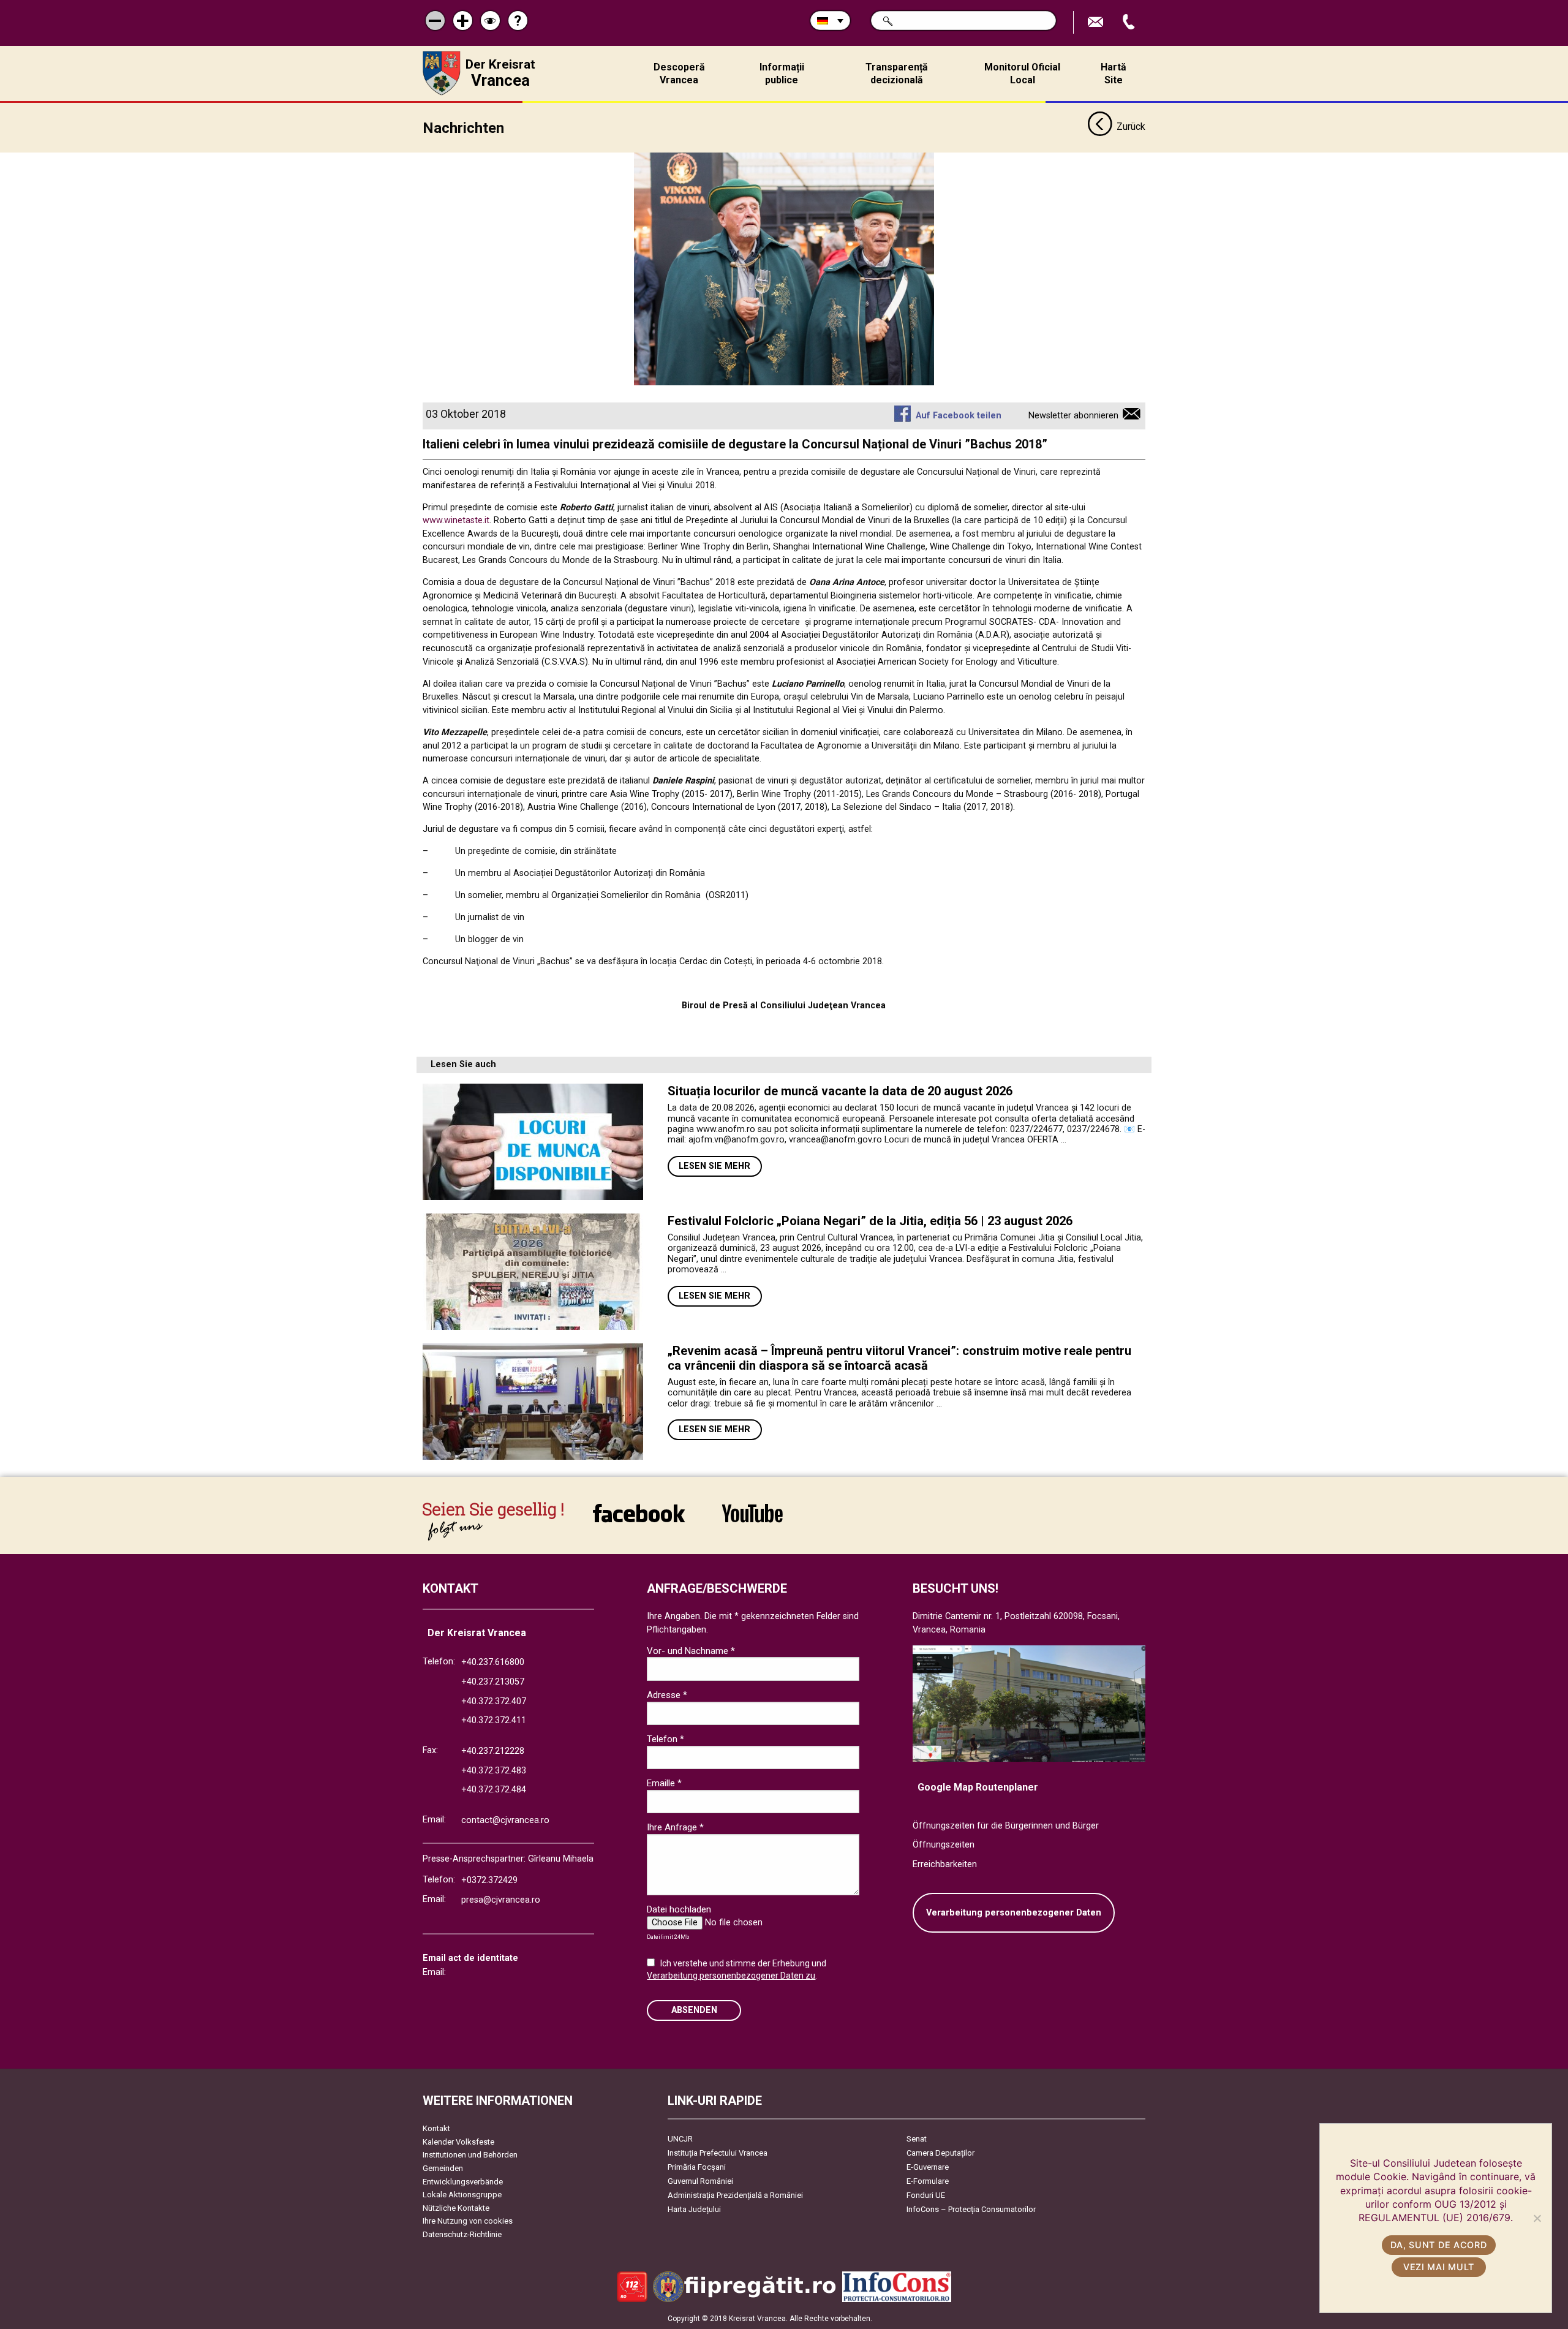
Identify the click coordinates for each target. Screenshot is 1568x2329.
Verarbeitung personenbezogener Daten (1014, 1913)
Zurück (1131, 126)
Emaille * (664, 1783)
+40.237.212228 (493, 1751)
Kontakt (436, 2128)
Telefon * (665, 1739)
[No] (1537, 2218)
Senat (917, 2139)
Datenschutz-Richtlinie (462, 2234)
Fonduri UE (926, 2195)
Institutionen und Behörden (470, 2155)
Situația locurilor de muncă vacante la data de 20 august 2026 (840, 1091)
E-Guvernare (928, 2167)
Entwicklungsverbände (463, 2182)
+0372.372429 (489, 1880)
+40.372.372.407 (494, 1701)
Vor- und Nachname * (691, 1651)
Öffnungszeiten (944, 1845)
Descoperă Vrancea (679, 74)
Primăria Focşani (697, 2167)
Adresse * (667, 1695)
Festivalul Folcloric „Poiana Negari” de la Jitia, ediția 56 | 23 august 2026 (870, 1221)
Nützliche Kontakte (456, 2208)
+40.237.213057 (493, 1682)
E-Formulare (928, 2181)
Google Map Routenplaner (978, 1787)
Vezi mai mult (1439, 2267)
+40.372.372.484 (494, 1790)
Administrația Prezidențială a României (735, 2195)
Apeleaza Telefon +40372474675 (1130, 22)
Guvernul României (700, 2181)
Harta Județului (694, 2209)
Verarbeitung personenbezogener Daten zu (731, 1976)
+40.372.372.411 (494, 1720)
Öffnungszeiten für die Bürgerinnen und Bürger (1006, 1826)
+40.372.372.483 (494, 1771)
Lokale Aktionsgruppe (462, 2195)
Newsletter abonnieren (1073, 416)
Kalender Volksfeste (458, 2142)
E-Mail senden (1097, 22)
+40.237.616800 (493, 1662)
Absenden (694, 2010)
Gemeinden (443, 2168)
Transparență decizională (897, 74)
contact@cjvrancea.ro (505, 1820)
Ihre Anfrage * (675, 1827)
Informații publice (782, 74)
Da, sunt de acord (1438, 2245)
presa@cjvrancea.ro (501, 1900)
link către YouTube (752, 1521)
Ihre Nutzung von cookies (468, 2221)
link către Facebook (639, 1521)
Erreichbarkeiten (945, 1864)
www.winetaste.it (456, 520)
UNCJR (680, 2139)
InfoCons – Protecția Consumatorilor (971, 2209)
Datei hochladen (679, 1909)
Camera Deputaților (940, 2153)
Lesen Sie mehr (714, 1166)
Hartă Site (1114, 74)
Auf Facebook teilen (958, 416)
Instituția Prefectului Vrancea (718, 2153)
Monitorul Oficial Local (1022, 74)
